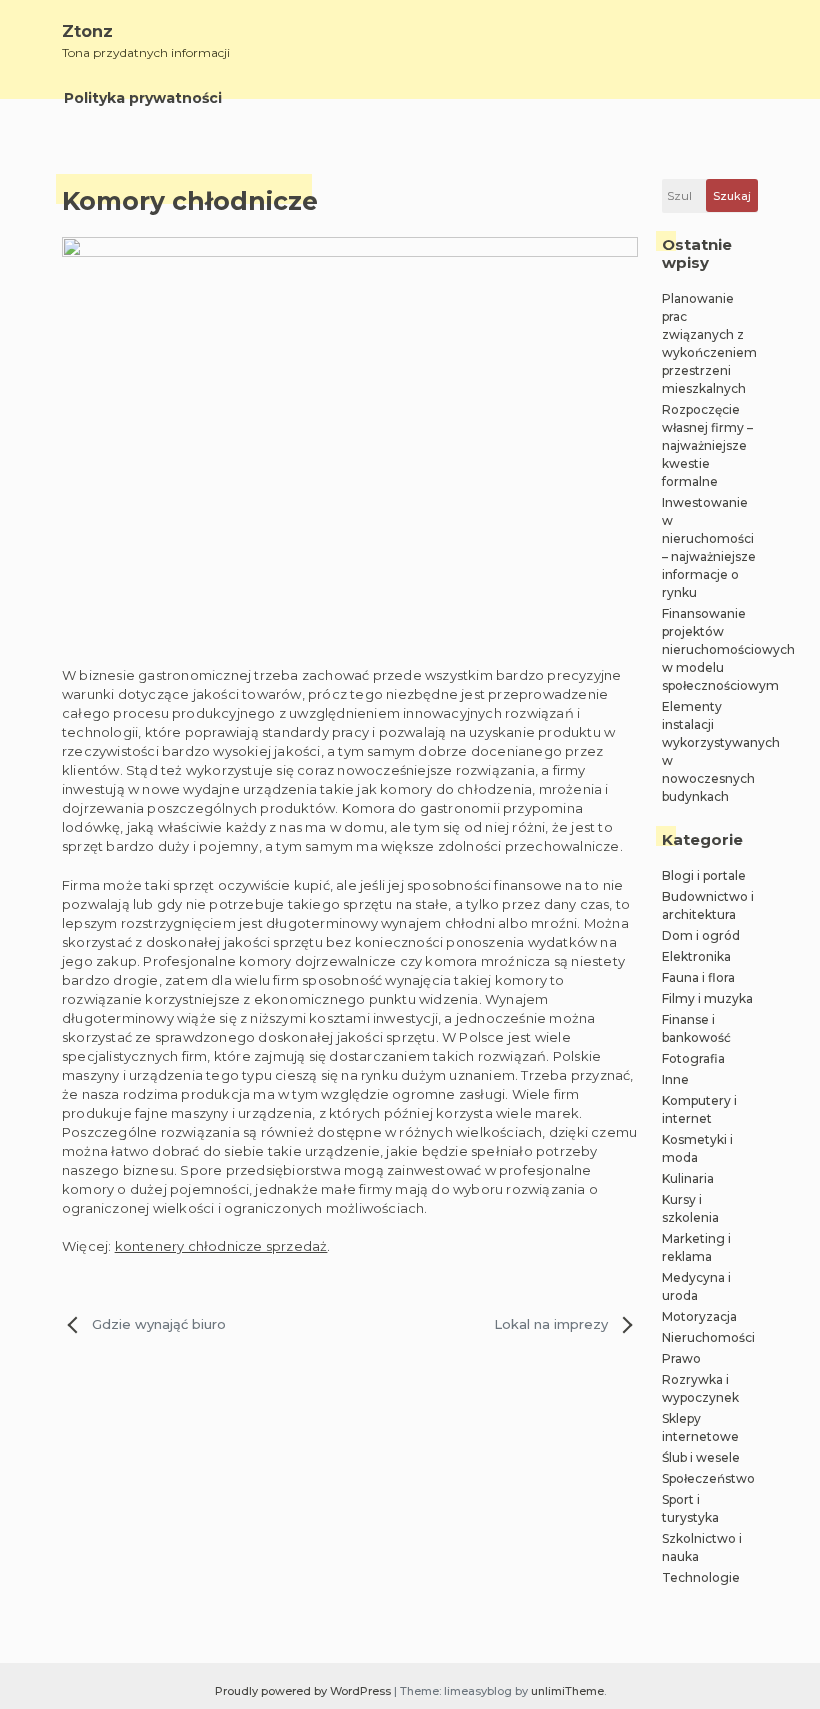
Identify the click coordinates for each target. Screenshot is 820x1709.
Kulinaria (688, 1178)
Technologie (701, 1577)
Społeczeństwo (708, 1478)
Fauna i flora (698, 977)
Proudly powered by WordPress (304, 1691)
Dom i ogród (701, 935)
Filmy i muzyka (707, 998)
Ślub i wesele (701, 1457)
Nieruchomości (708, 1337)
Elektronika (696, 956)
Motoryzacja (699, 1316)
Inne (675, 1079)
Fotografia (693, 1058)
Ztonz (87, 31)
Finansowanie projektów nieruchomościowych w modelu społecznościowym (728, 649)
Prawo (681, 1358)
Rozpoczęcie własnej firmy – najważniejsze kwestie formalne (707, 445)
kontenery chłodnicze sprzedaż (221, 1246)
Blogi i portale (704, 875)
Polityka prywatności (143, 98)
